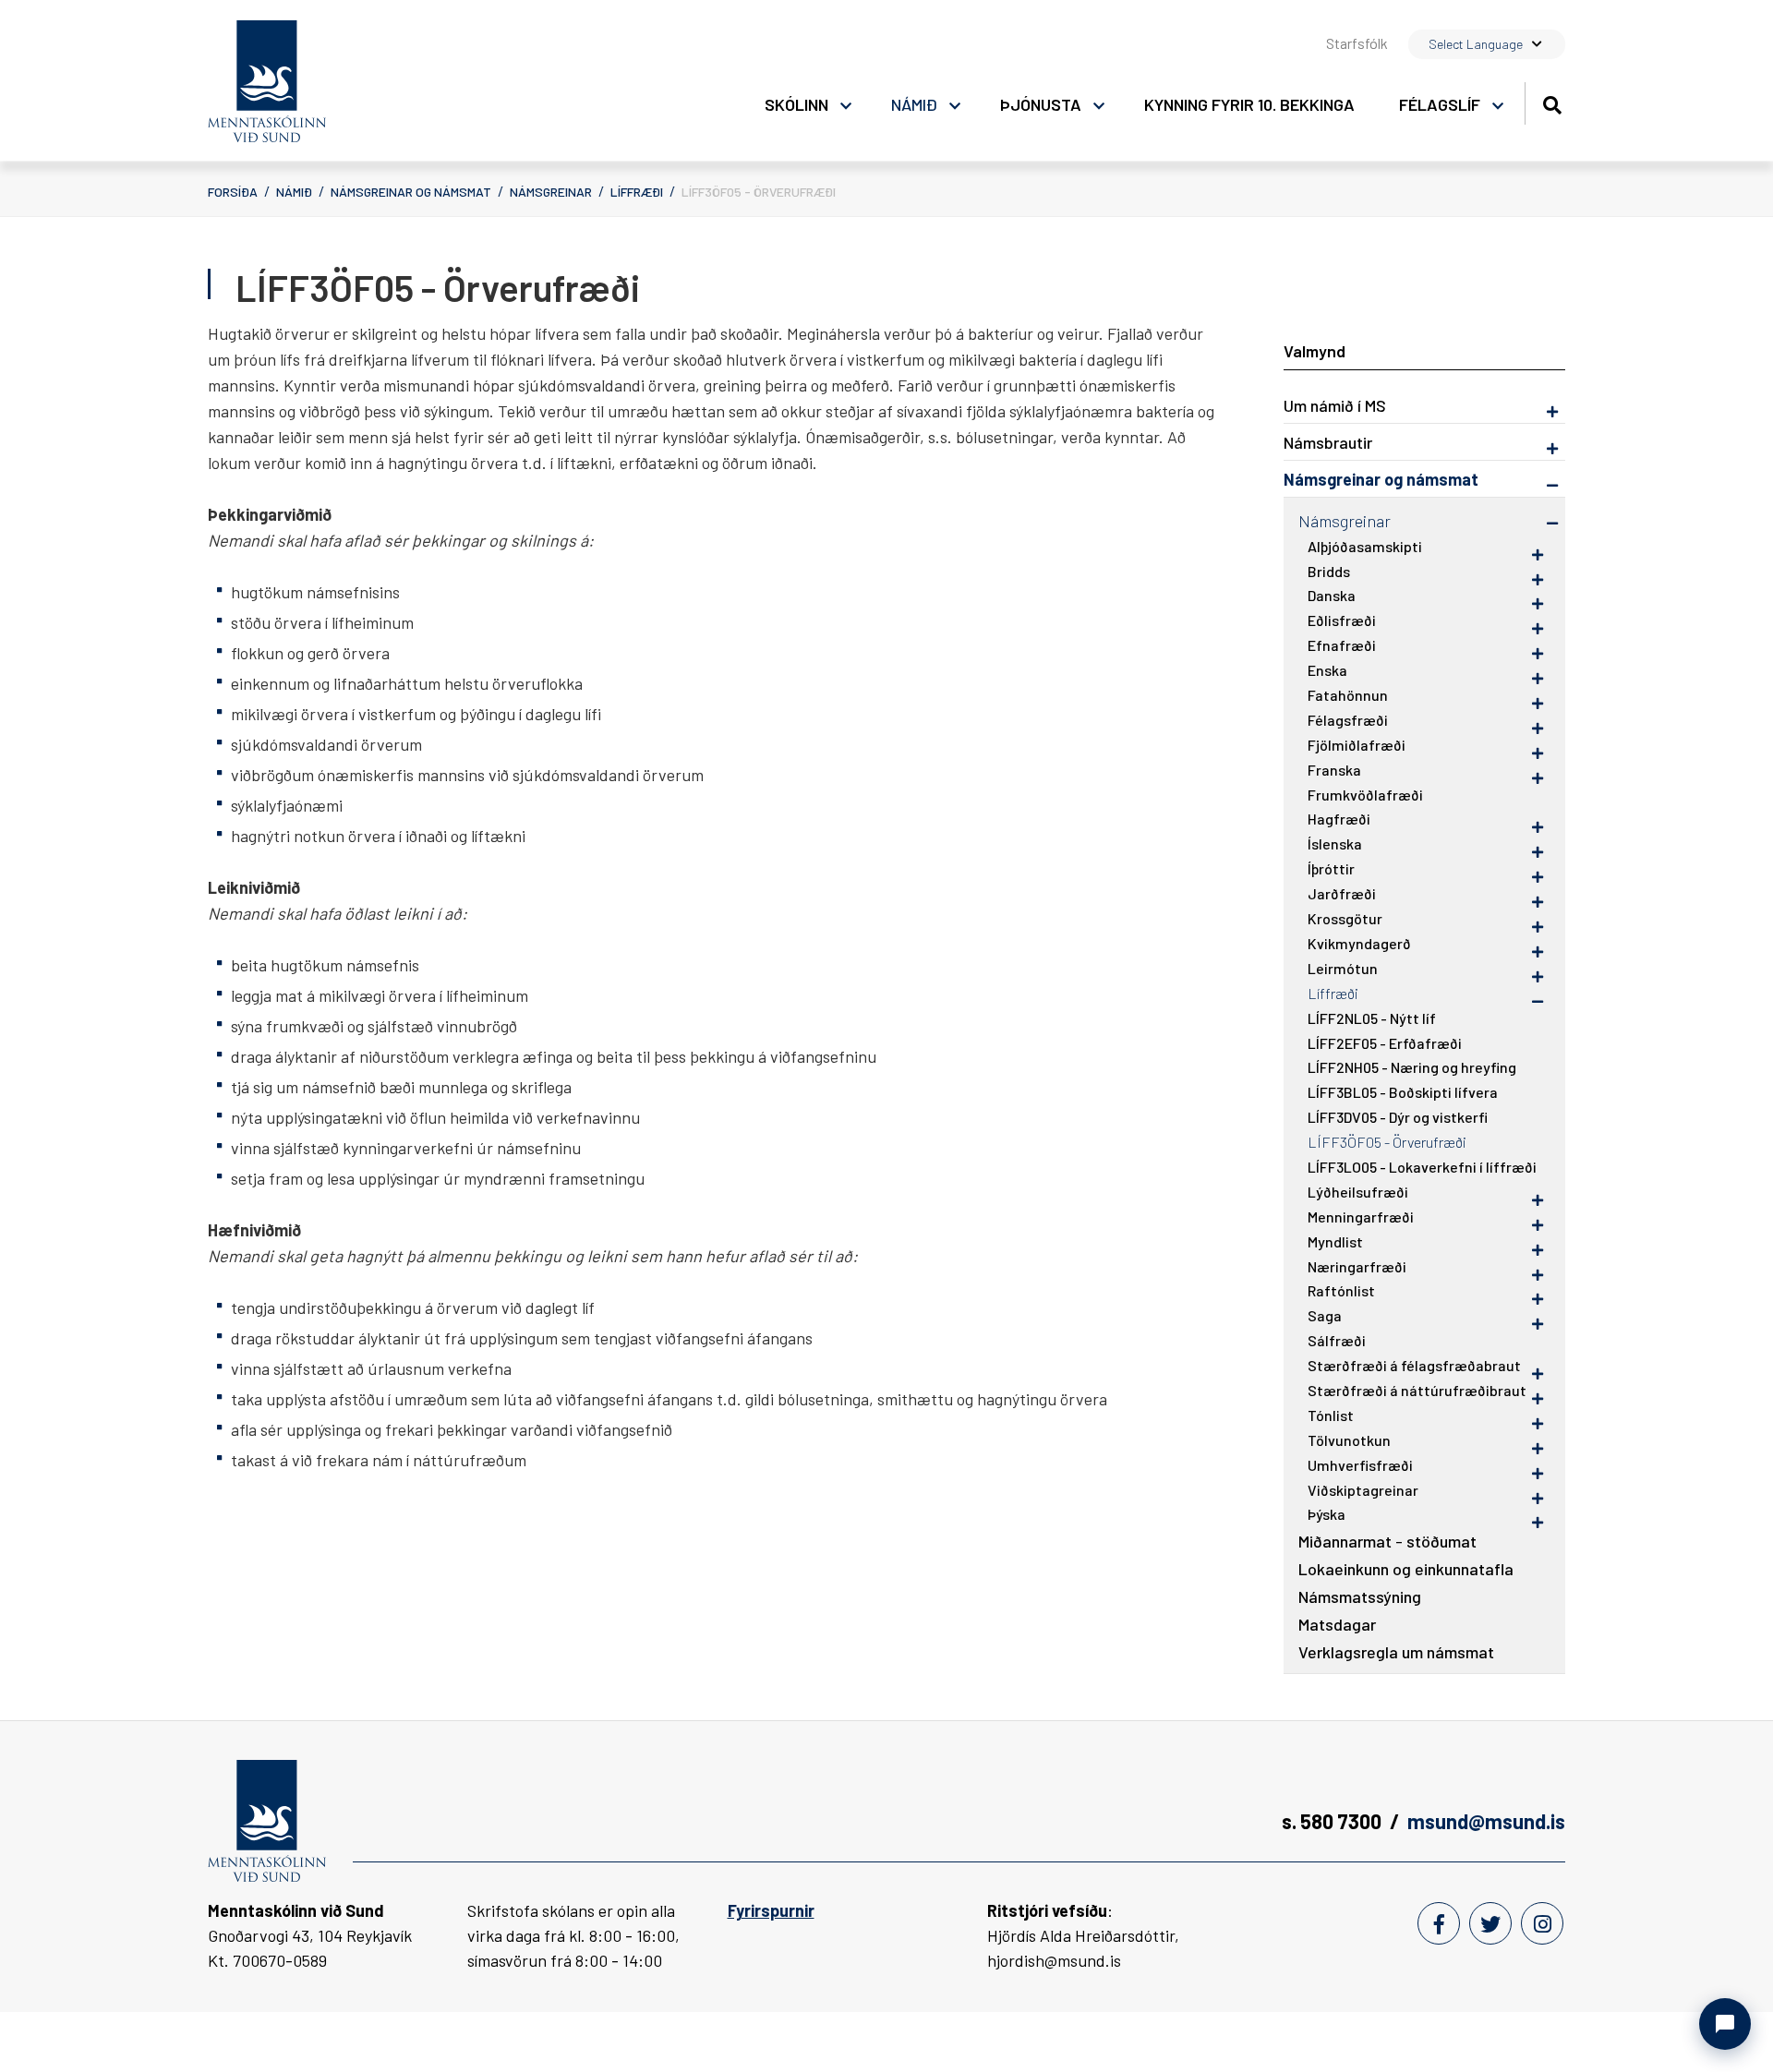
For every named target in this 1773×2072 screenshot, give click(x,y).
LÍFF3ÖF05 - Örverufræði (759, 192)
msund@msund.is (1486, 1821)
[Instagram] (1542, 1923)
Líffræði (637, 192)
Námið (294, 192)
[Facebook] (1439, 1923)
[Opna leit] (1552, 102)
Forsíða (233, 192)
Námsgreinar (551, 192)
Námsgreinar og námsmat (411, 192)
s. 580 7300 (1332, 1821)
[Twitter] (1490, 1923)
